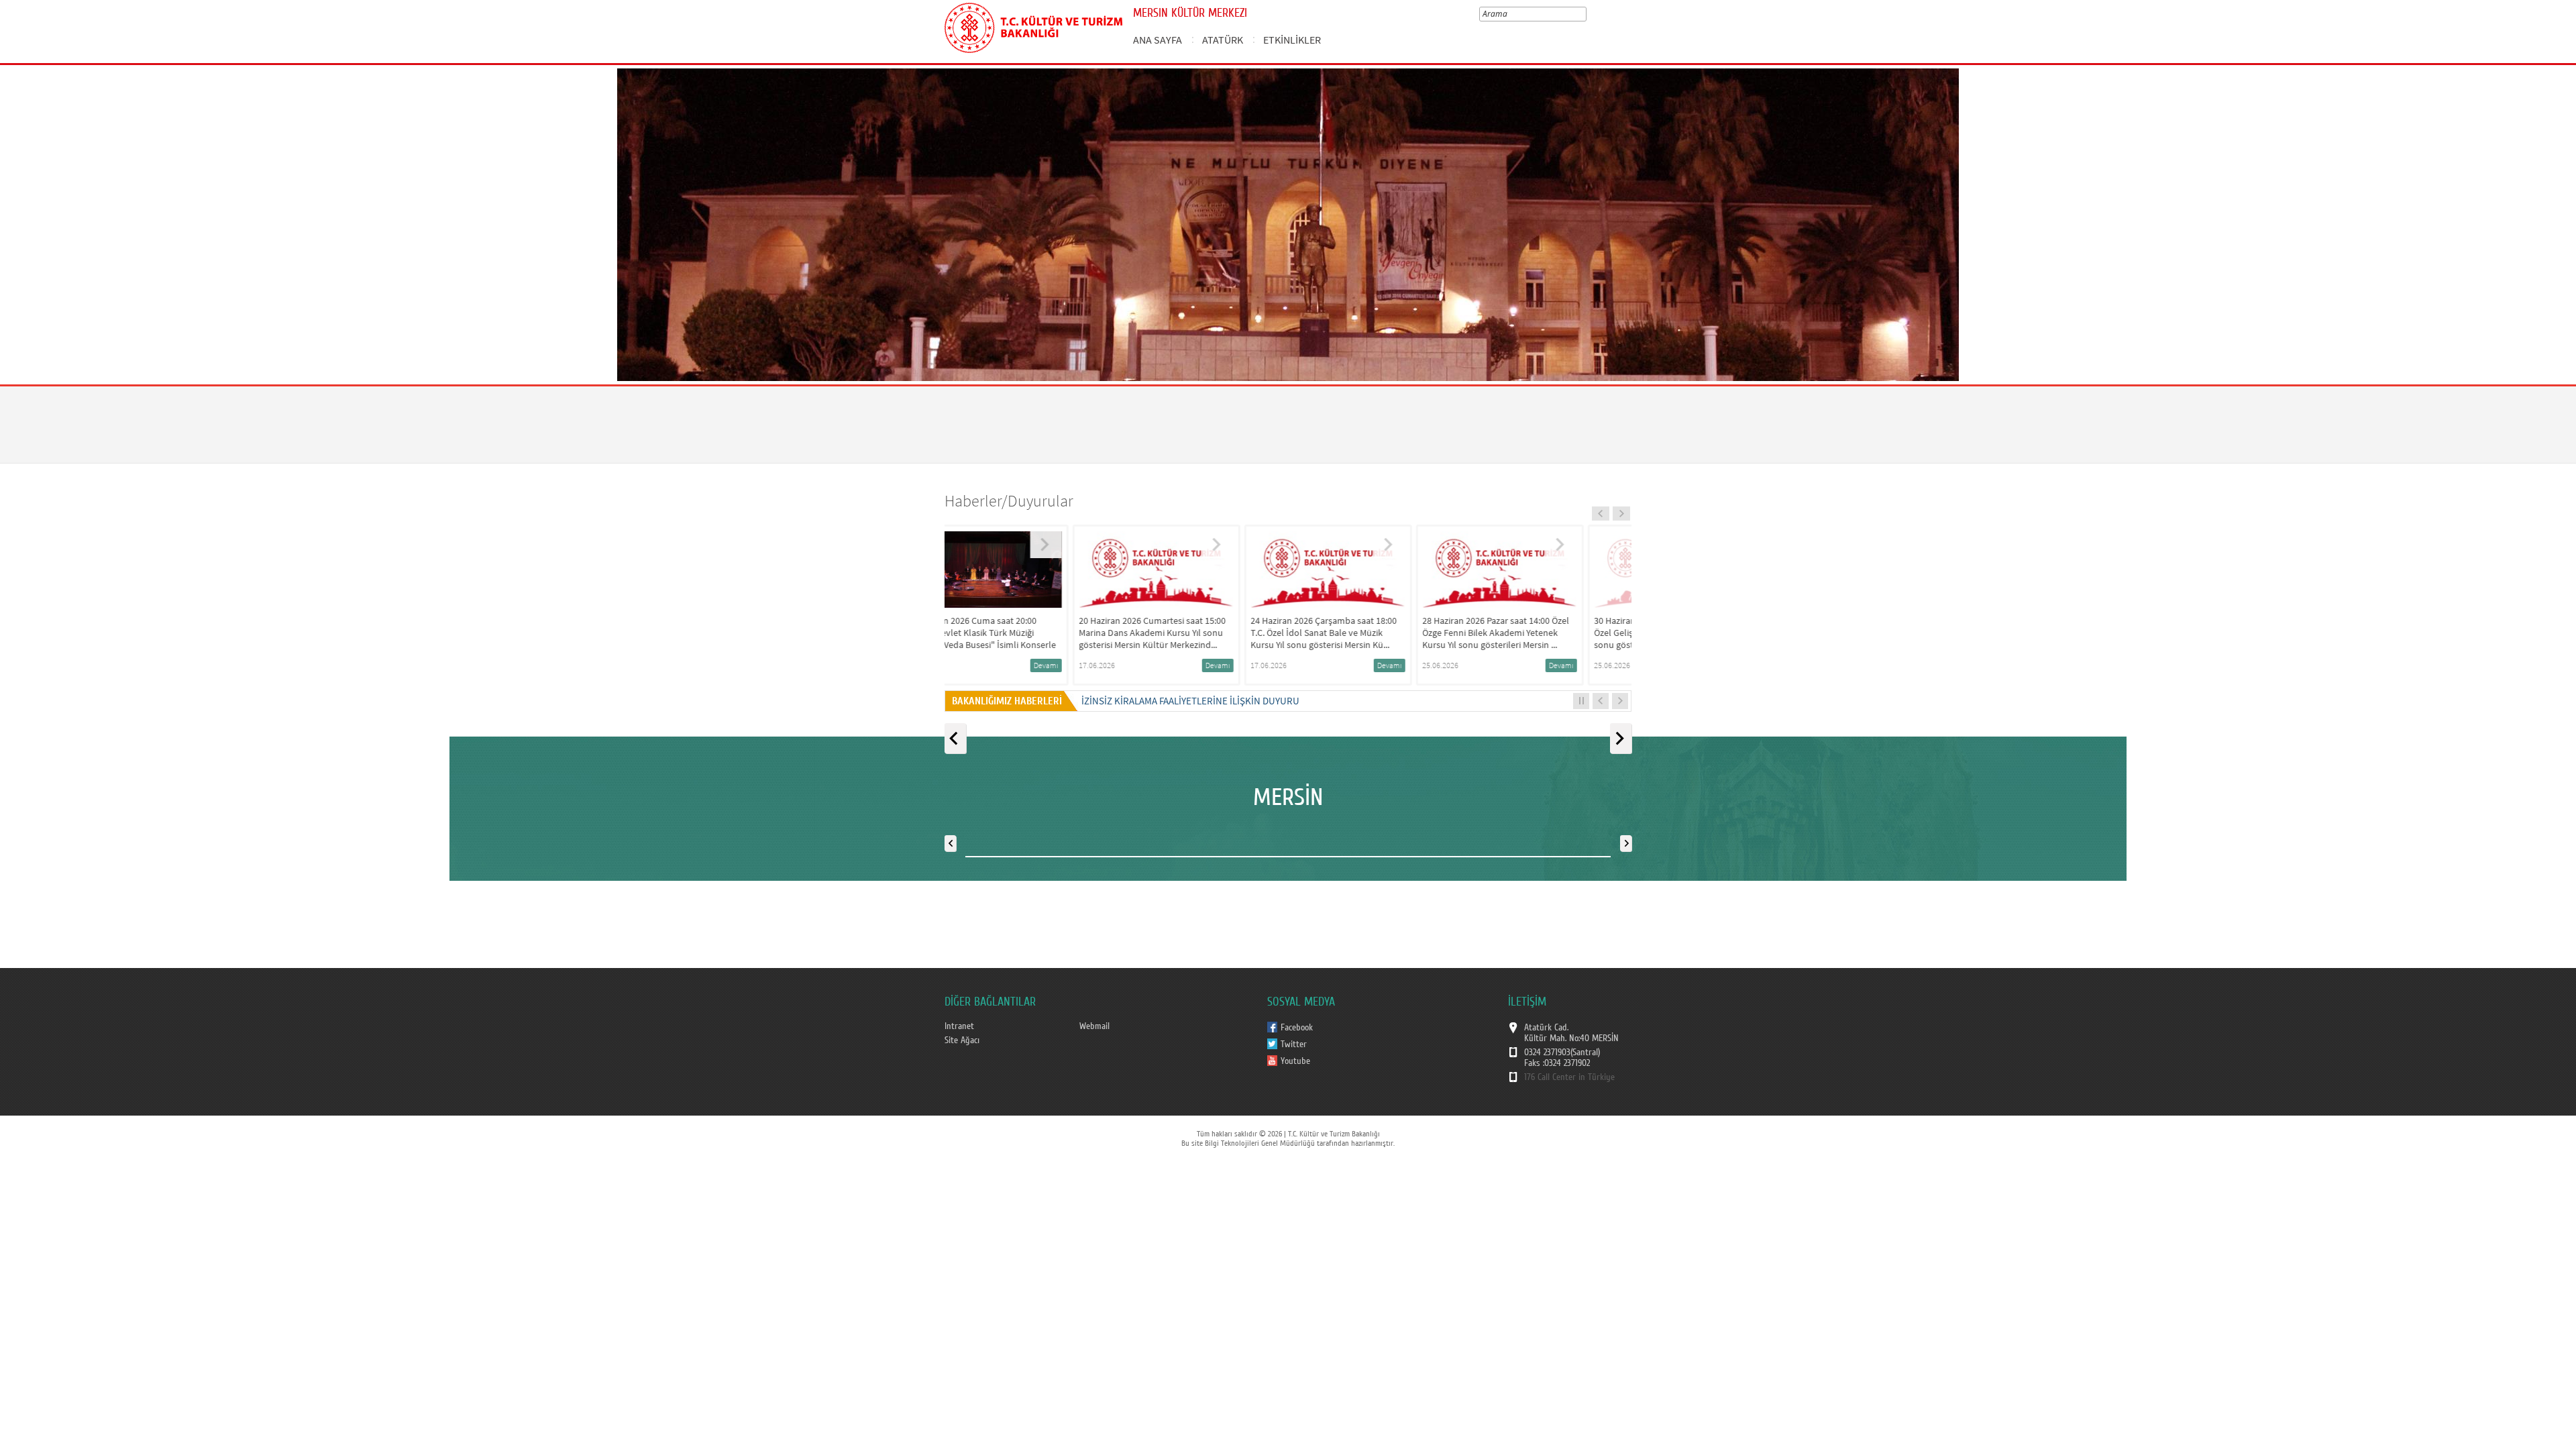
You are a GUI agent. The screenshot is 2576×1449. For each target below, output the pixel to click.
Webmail (1094, 1026)
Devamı (1092, 665)
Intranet (959, 1026)
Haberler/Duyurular (1009, 501)
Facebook (1297, 1028)
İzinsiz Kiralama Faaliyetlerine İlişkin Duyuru (1190, 701)
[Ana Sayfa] (1033, 25)
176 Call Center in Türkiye (1569, 1077)
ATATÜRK (1223, 40)
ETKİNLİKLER (1292, 40)
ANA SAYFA (1158, 40)
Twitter (1294, 1044)
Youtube (1295, 1061)
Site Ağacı (962, 1040)
